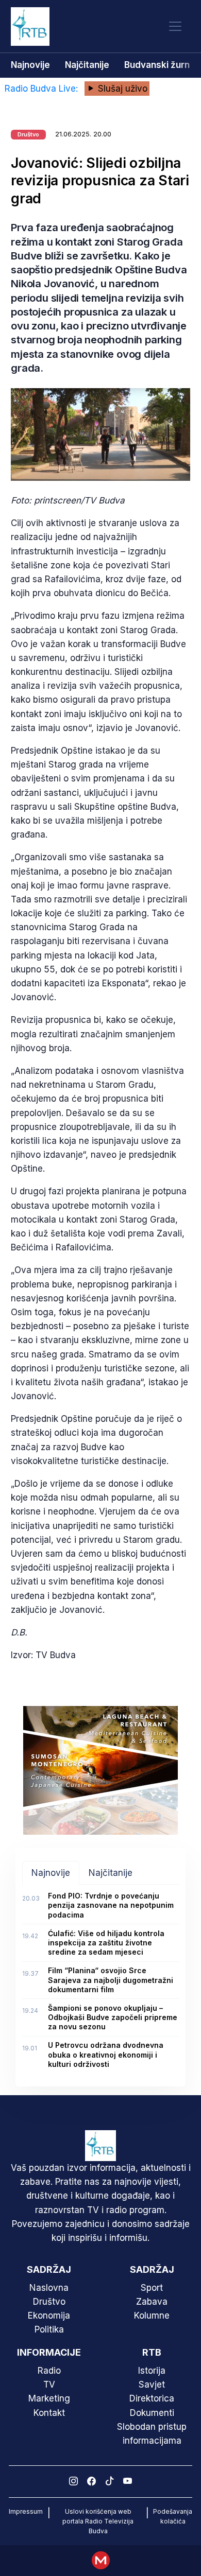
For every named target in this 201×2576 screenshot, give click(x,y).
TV (49, 2384)
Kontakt (49, 2413)
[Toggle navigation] (175, 27)
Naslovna (49, 2288)
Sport (152, 2288)
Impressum (26, 2511)
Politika (49, 2329)
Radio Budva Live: (43, 89)
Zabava (152, 2302)
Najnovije (30, 65)
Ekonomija (49, 2316)
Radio (49, 2371)
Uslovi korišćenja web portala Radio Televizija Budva (98, 2521)
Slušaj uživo (121, 89)
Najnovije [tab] (51, 1873)
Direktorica (152, 2398)
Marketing (49, 2398)
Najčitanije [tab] (111, 1873)
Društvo (49, 2302)
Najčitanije (87, 65)
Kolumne (152, 2316)
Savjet (152, 2384)
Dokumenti (152, 2413)
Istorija (152, 2371)
